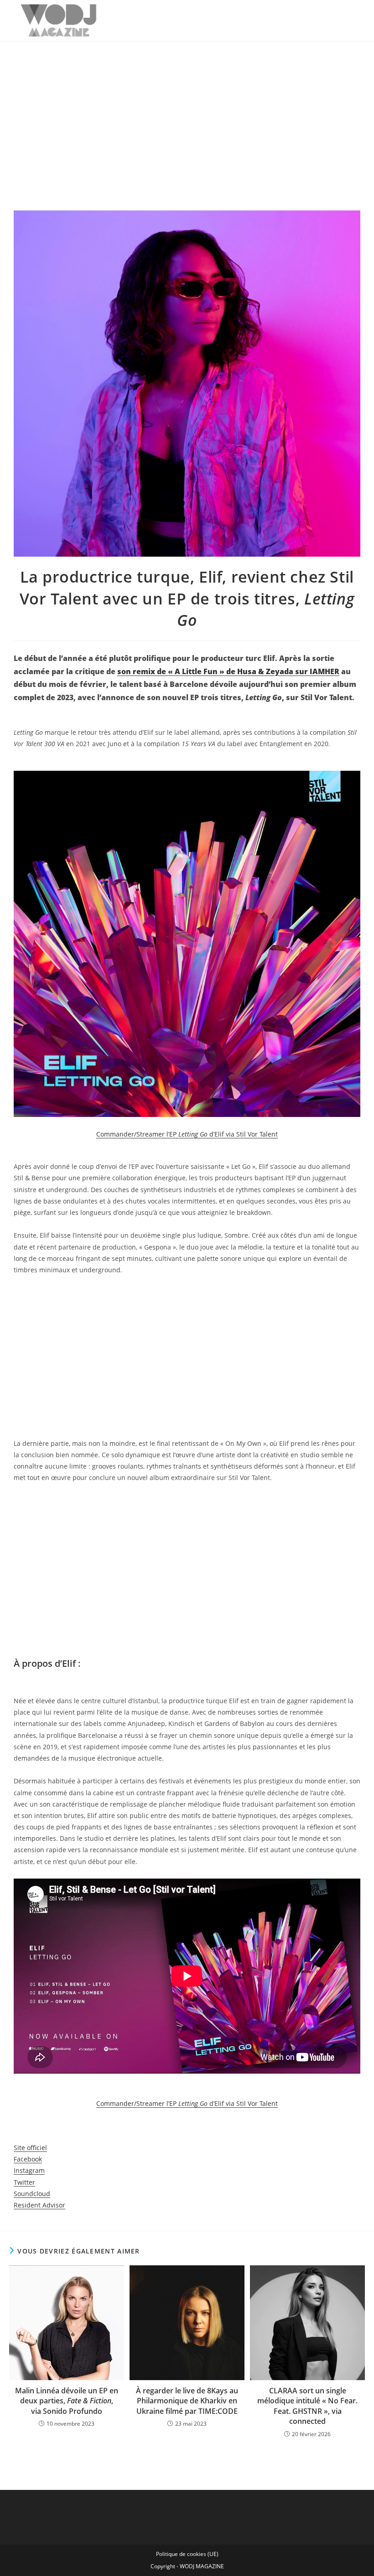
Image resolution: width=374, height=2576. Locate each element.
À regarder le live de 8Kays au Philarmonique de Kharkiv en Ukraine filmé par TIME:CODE (187, 2401)
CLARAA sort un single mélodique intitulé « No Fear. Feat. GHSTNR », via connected (307, 2406)
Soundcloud (32, 2194)
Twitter (24, 2182)
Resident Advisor (39, 2205)
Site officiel (30, 2148)
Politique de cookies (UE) (187, 2554)
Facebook (28, 2159)
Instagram (29, 2170)
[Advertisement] (187, 110)
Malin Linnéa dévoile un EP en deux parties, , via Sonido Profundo (67, 2401)
